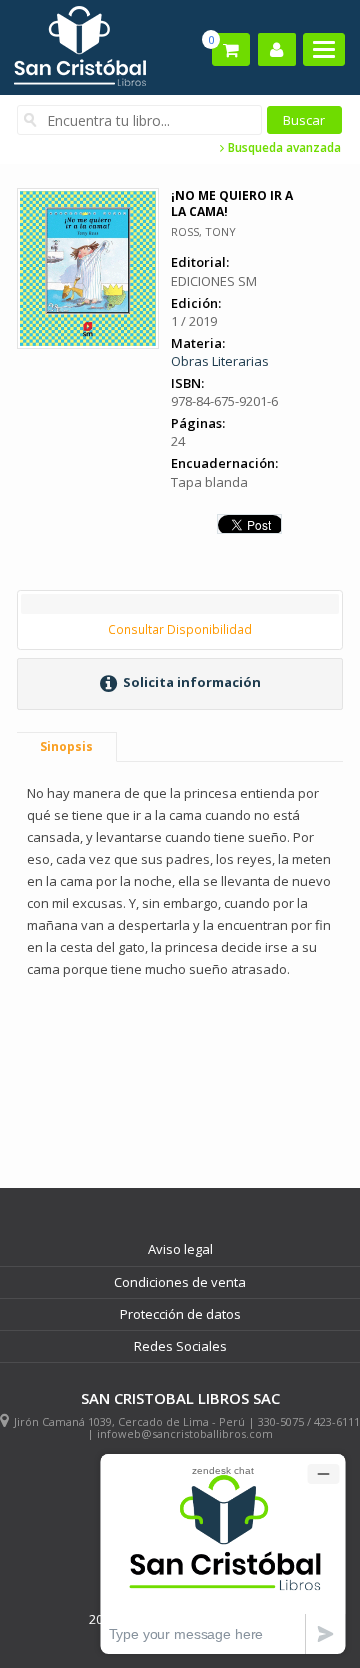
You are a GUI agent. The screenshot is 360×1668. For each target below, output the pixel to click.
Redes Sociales (180, 1346)
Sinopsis (66, 746)
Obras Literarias (220, 361)
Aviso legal (180, 1249)
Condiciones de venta (180, 1282)
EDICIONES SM (214, 281)
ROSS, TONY (203, 231)
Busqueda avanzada (283, 148)
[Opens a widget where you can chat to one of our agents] (223, 1553)
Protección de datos (180, 1314)
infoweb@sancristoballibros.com (185, 1433)
